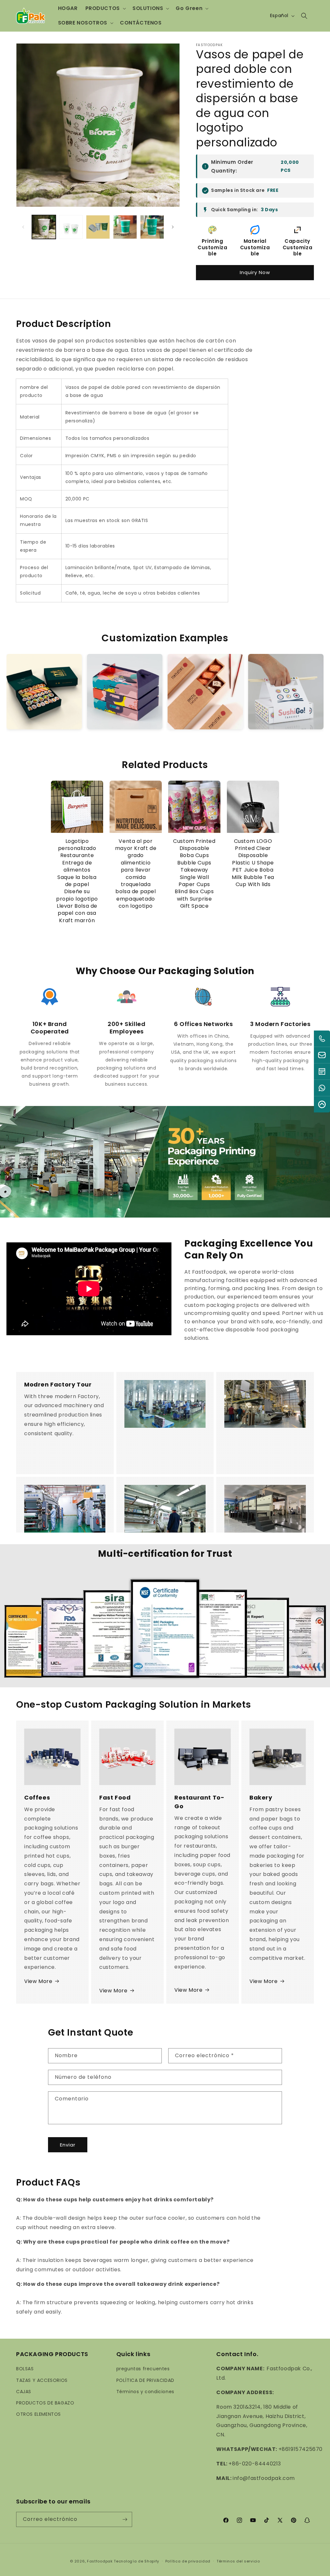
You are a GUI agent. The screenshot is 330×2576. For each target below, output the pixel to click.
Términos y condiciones (145, 2392)
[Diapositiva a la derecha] (173, 227)
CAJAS (24, 2392)
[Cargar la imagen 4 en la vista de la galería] (125, 227)
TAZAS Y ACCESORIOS (42, 2380)
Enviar (68, 2145)
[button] (105, 9)
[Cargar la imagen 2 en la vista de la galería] (71, 227)
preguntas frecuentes (143, 2369)
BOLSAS (25, 2369)
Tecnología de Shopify (136, 2561)
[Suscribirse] (125, 2519)
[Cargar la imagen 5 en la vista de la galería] (152, 227)
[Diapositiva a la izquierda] (23, 227)
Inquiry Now (255, 272)
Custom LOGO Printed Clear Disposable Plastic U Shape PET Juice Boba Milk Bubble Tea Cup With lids (253, 863)
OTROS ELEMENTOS (39, 2414)
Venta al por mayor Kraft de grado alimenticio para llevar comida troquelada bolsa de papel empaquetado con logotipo (136, 874)
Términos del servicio (238, 2561)
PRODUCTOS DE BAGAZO (45, 2403)
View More (38, 1981)
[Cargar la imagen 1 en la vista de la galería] (44, 227)
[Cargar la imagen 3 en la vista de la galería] (98, 227)
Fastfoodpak (100, 2561)
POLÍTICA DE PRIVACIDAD (145, 2380)
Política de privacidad (188, 2561)
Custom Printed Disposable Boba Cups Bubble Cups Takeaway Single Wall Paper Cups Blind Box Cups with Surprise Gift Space (194, 874)
